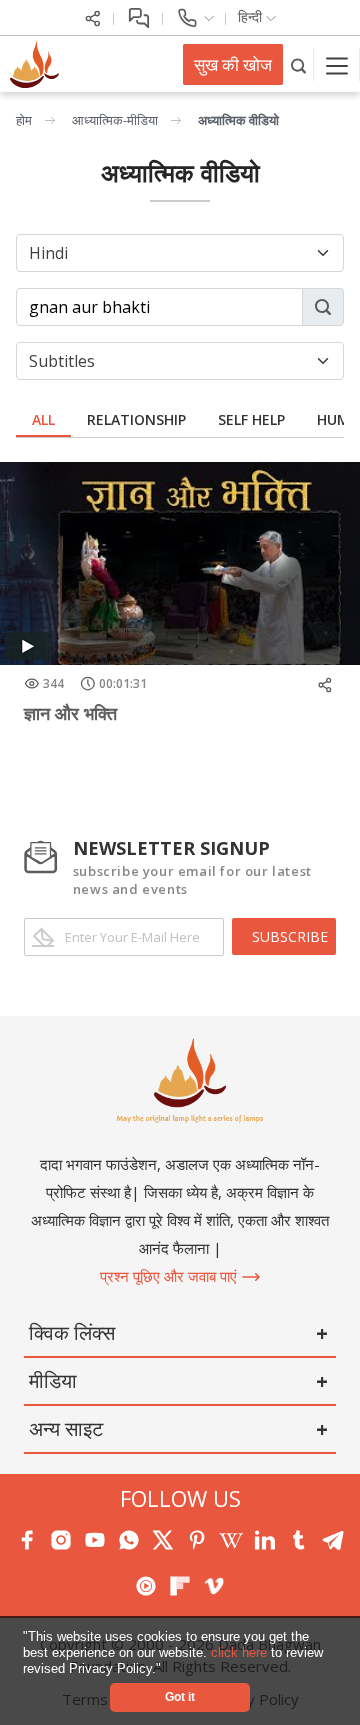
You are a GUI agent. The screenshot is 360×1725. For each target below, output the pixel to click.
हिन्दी (252, 16)
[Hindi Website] (32, 63)
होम (24, 120)
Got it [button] (180, 1696)
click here (241, 1652)
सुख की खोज (233, 64)
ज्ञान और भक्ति (70, 713)
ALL (43, 419)
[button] (167, 1669)
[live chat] (138, 16)
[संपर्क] (194, 16)
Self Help (251, 419)
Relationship (136, 419)
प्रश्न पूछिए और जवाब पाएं (170, 1276)
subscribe (290, 936)
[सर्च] (298, 64)
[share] (93, 16)
